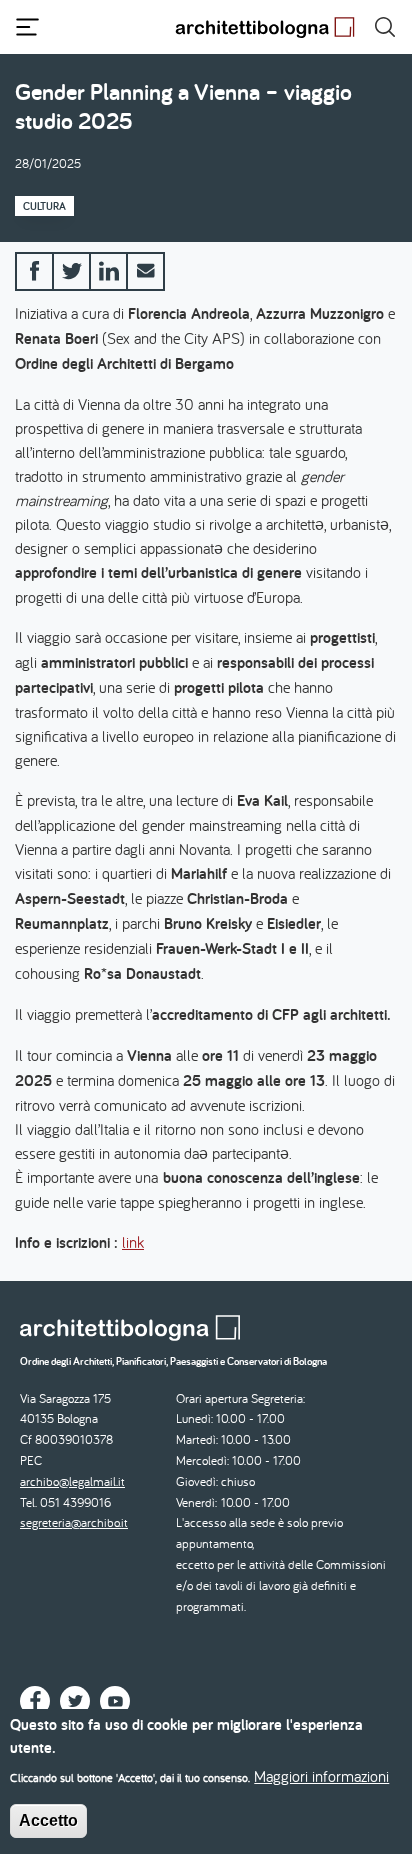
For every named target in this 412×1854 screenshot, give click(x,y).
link (133, 1242)
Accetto (48, 1820)
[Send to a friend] (145, 271)
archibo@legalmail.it (72, 1481)
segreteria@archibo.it (74, 1522)
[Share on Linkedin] (108, 271)
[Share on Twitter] (71, 271)
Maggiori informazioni (321, 1776)
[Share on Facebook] (34, 271)
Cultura (44, 206)
